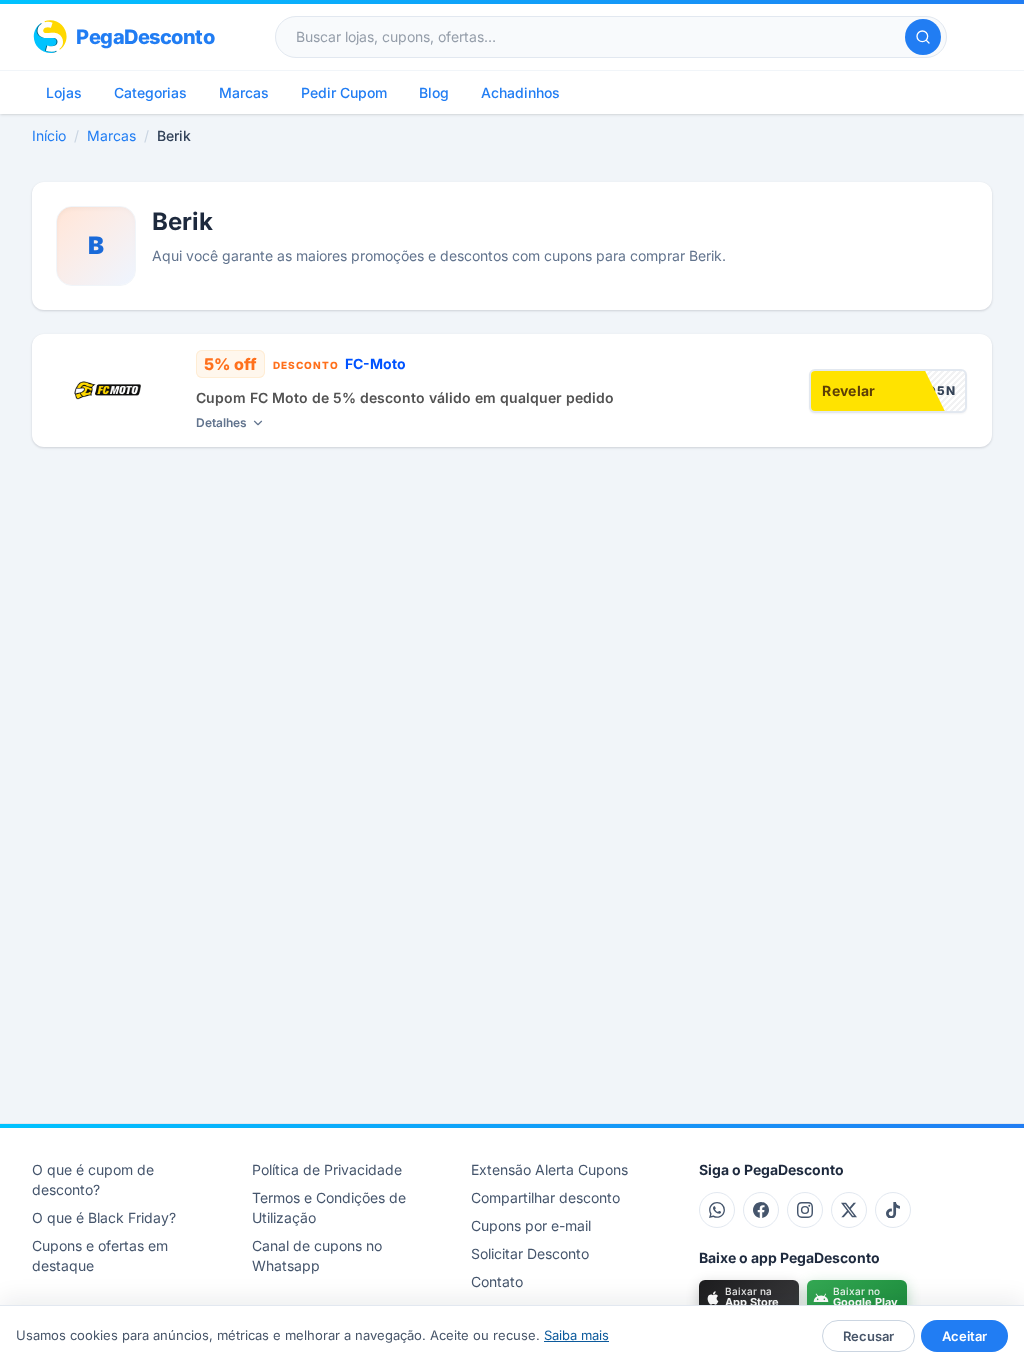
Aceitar (964, 1336)
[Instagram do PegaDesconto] (805, 1210)
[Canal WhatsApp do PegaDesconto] (717, 1210)
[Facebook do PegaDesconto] (761, 1210)
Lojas (64, 92)
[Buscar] (923, 37)
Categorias (150, 92)
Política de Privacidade (327, 1169)
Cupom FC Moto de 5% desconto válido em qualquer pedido (405, 397)
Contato (497, 1281)
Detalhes (221, 422)
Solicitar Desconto (530, 1253)
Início (49, 135)
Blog (434, 92)
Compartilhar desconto (545, 1197)
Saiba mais (576, 1335)
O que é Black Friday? (104, 1217)
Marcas (244, 92)
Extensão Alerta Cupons (549, 1169)
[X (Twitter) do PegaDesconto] (849, 1210)
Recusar (868, 1336)
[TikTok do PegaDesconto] (893, 1210)
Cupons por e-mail (531, 1225)
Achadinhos (520, 92)
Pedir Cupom (344, 92)
